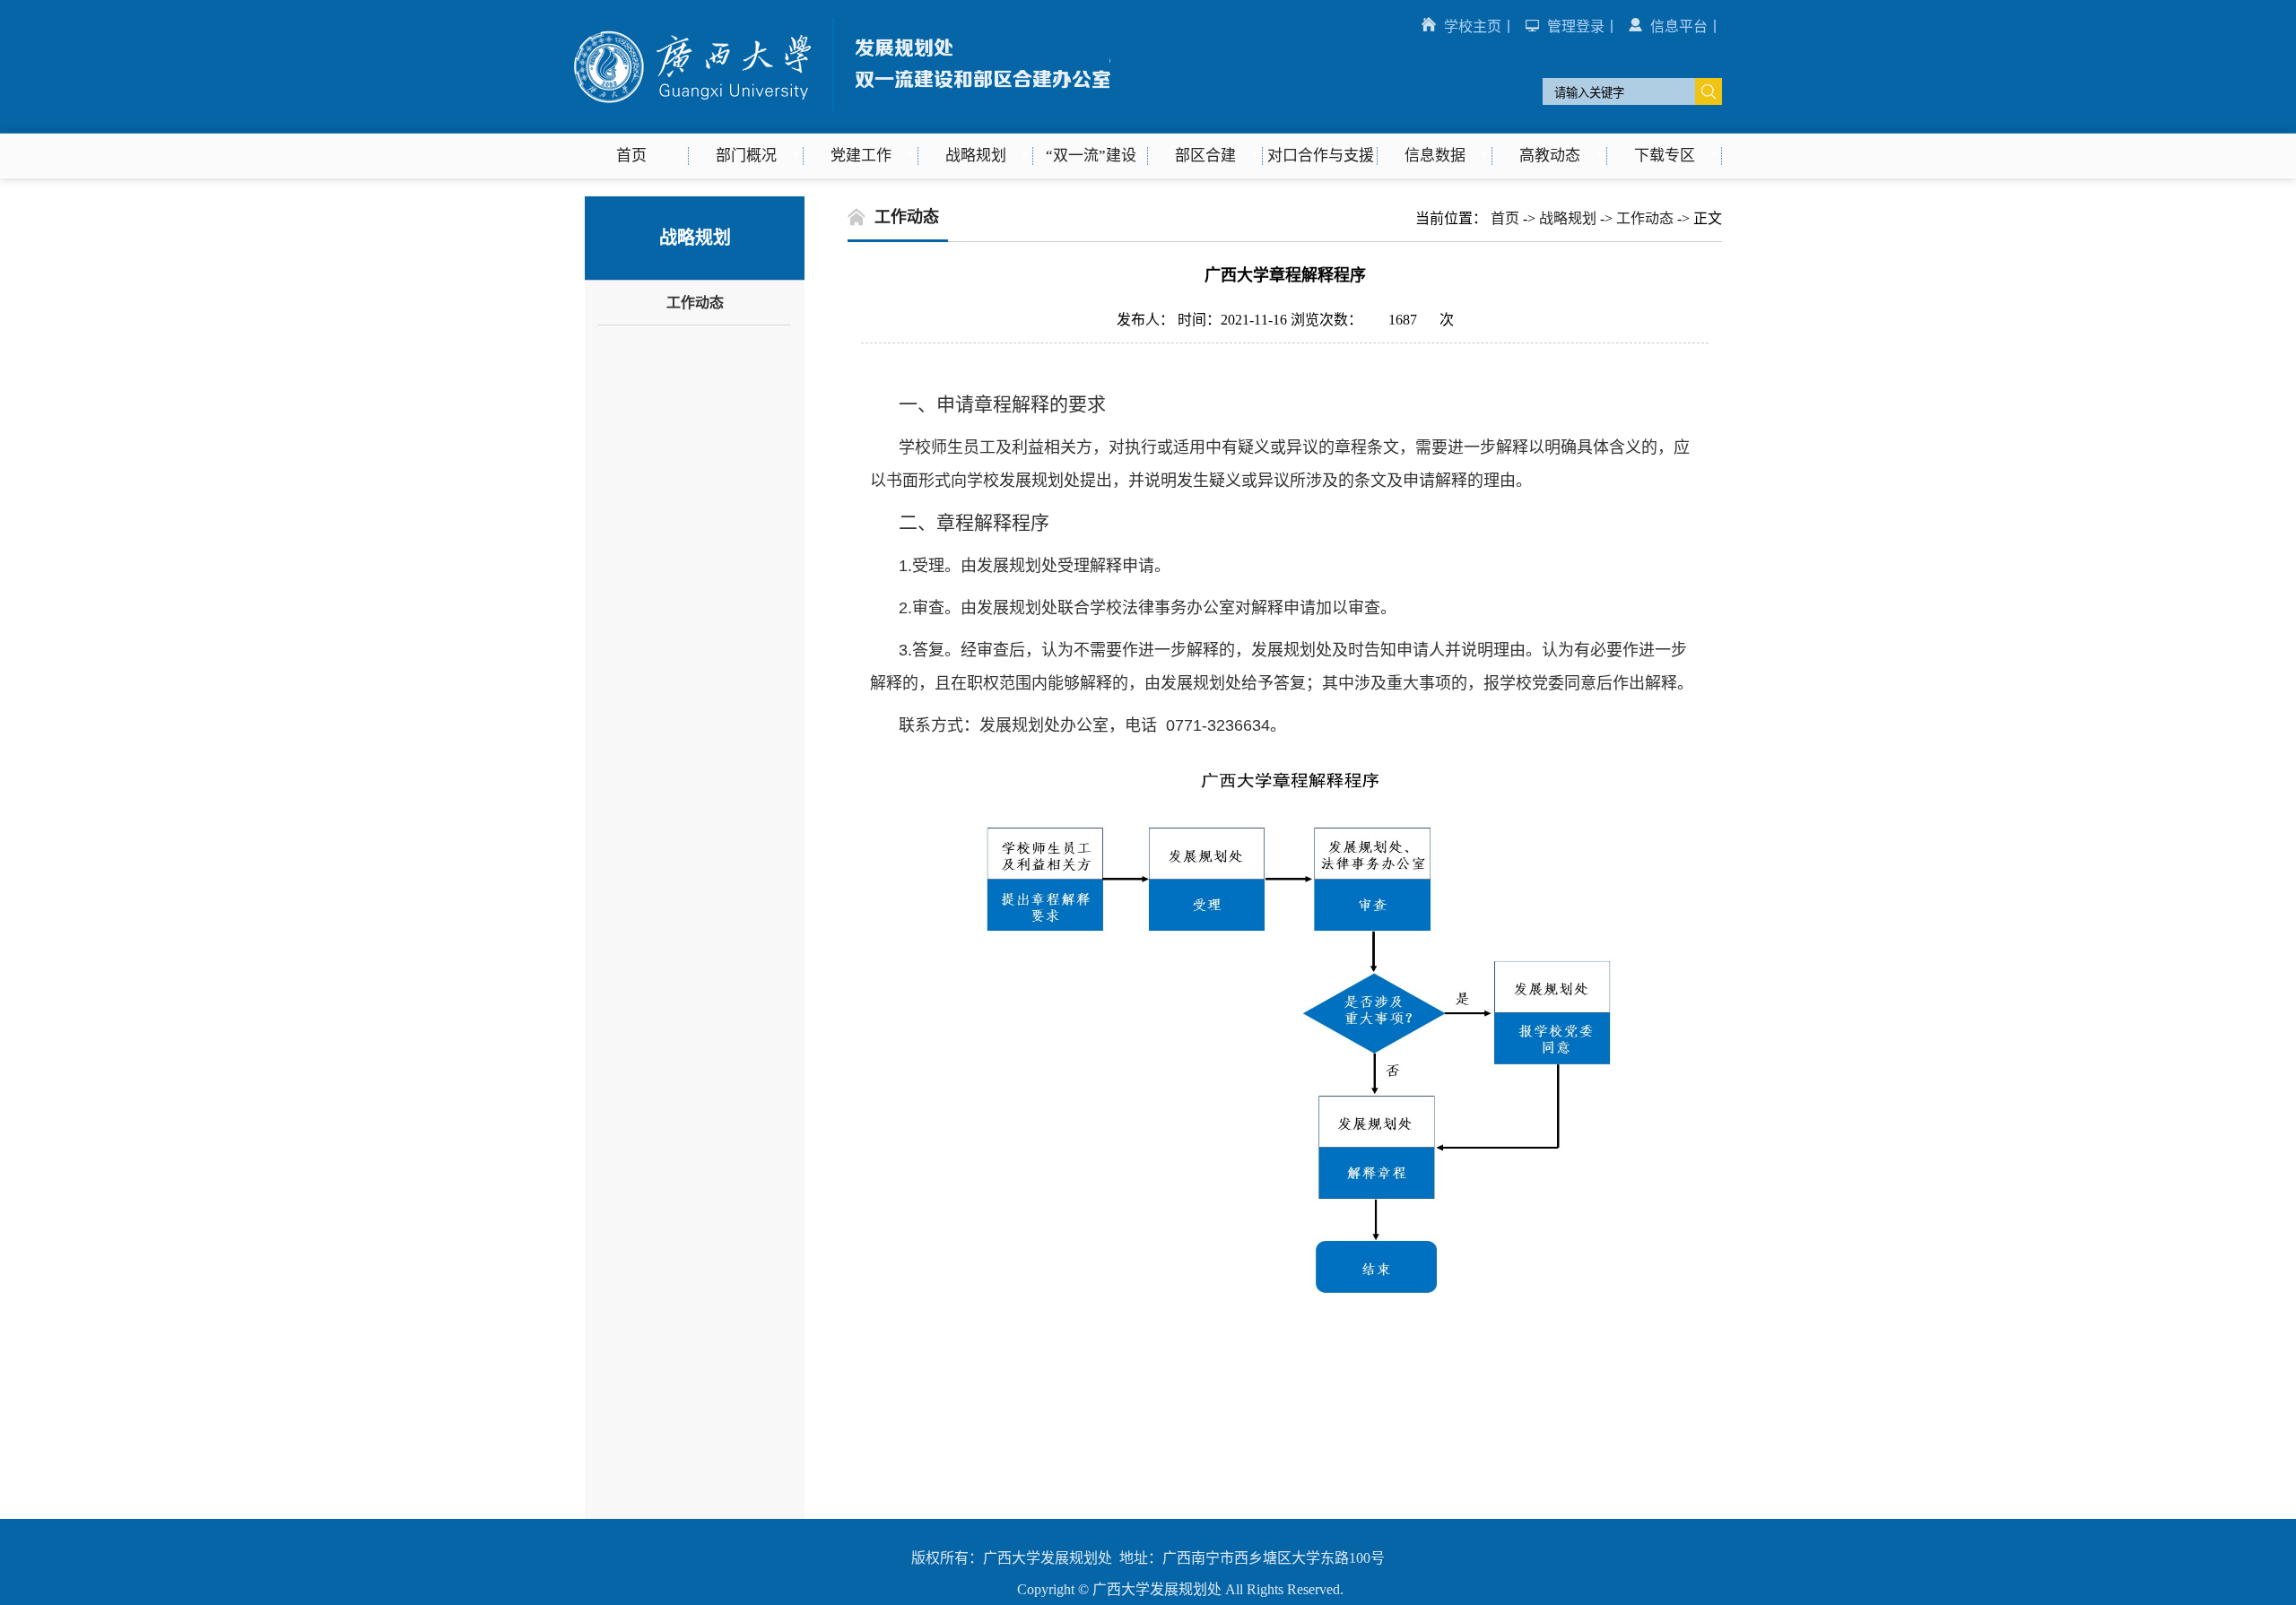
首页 (1505, 218)
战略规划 (1568, 218)
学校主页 (1473, 26)
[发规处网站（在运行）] (842, 106)
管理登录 (1576, 26)
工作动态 (695, 303)
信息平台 (1679, 26)
